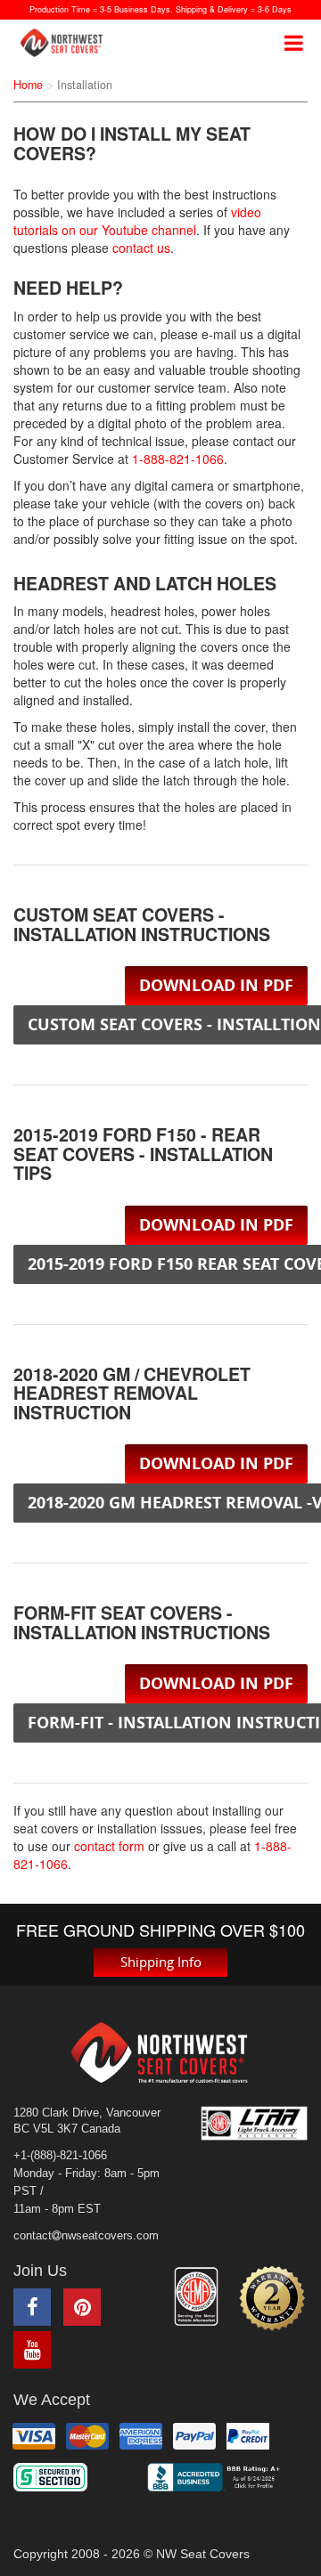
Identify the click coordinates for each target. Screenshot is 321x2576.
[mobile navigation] (294, 43)
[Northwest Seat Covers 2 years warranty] (272, 2298)
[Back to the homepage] (67, 43)
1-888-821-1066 (178, 459)
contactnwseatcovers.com (86, 2236)
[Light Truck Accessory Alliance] (254, 2123)
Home (28, 85)
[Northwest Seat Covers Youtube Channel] (32, 2350)
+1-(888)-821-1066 (60, 2156)
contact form (109, 1846)
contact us (141, 248)
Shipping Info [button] (161, 1962)
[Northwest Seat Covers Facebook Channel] (32, 2307)
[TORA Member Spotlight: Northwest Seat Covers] (196, 2297)
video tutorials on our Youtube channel (137, 221)
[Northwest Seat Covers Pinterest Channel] (82, 2307)
